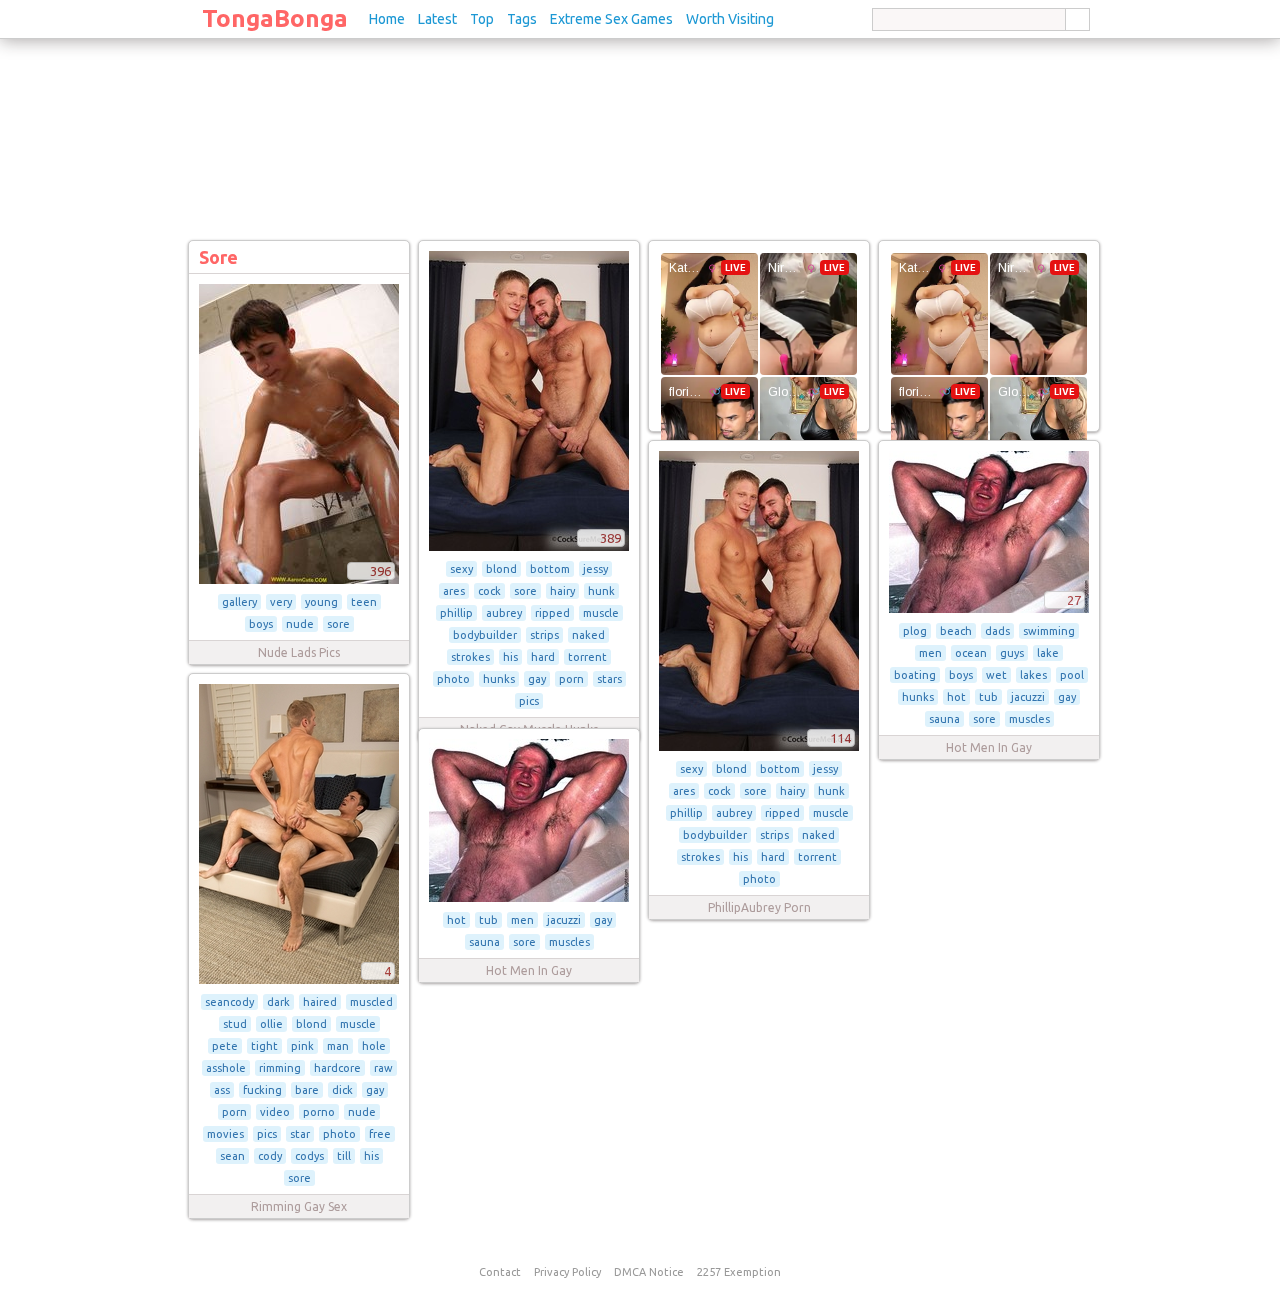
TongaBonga (275, 18)
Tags (522, 19)
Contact (500, 1272)
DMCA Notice (649, 1272)
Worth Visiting (730, 19)
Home (387, 19)
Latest (437, 19)
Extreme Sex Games (611, 19)
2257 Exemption (739, 1272)
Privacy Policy (567, 1272)
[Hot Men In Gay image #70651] (529, 898)
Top (482, 19)
